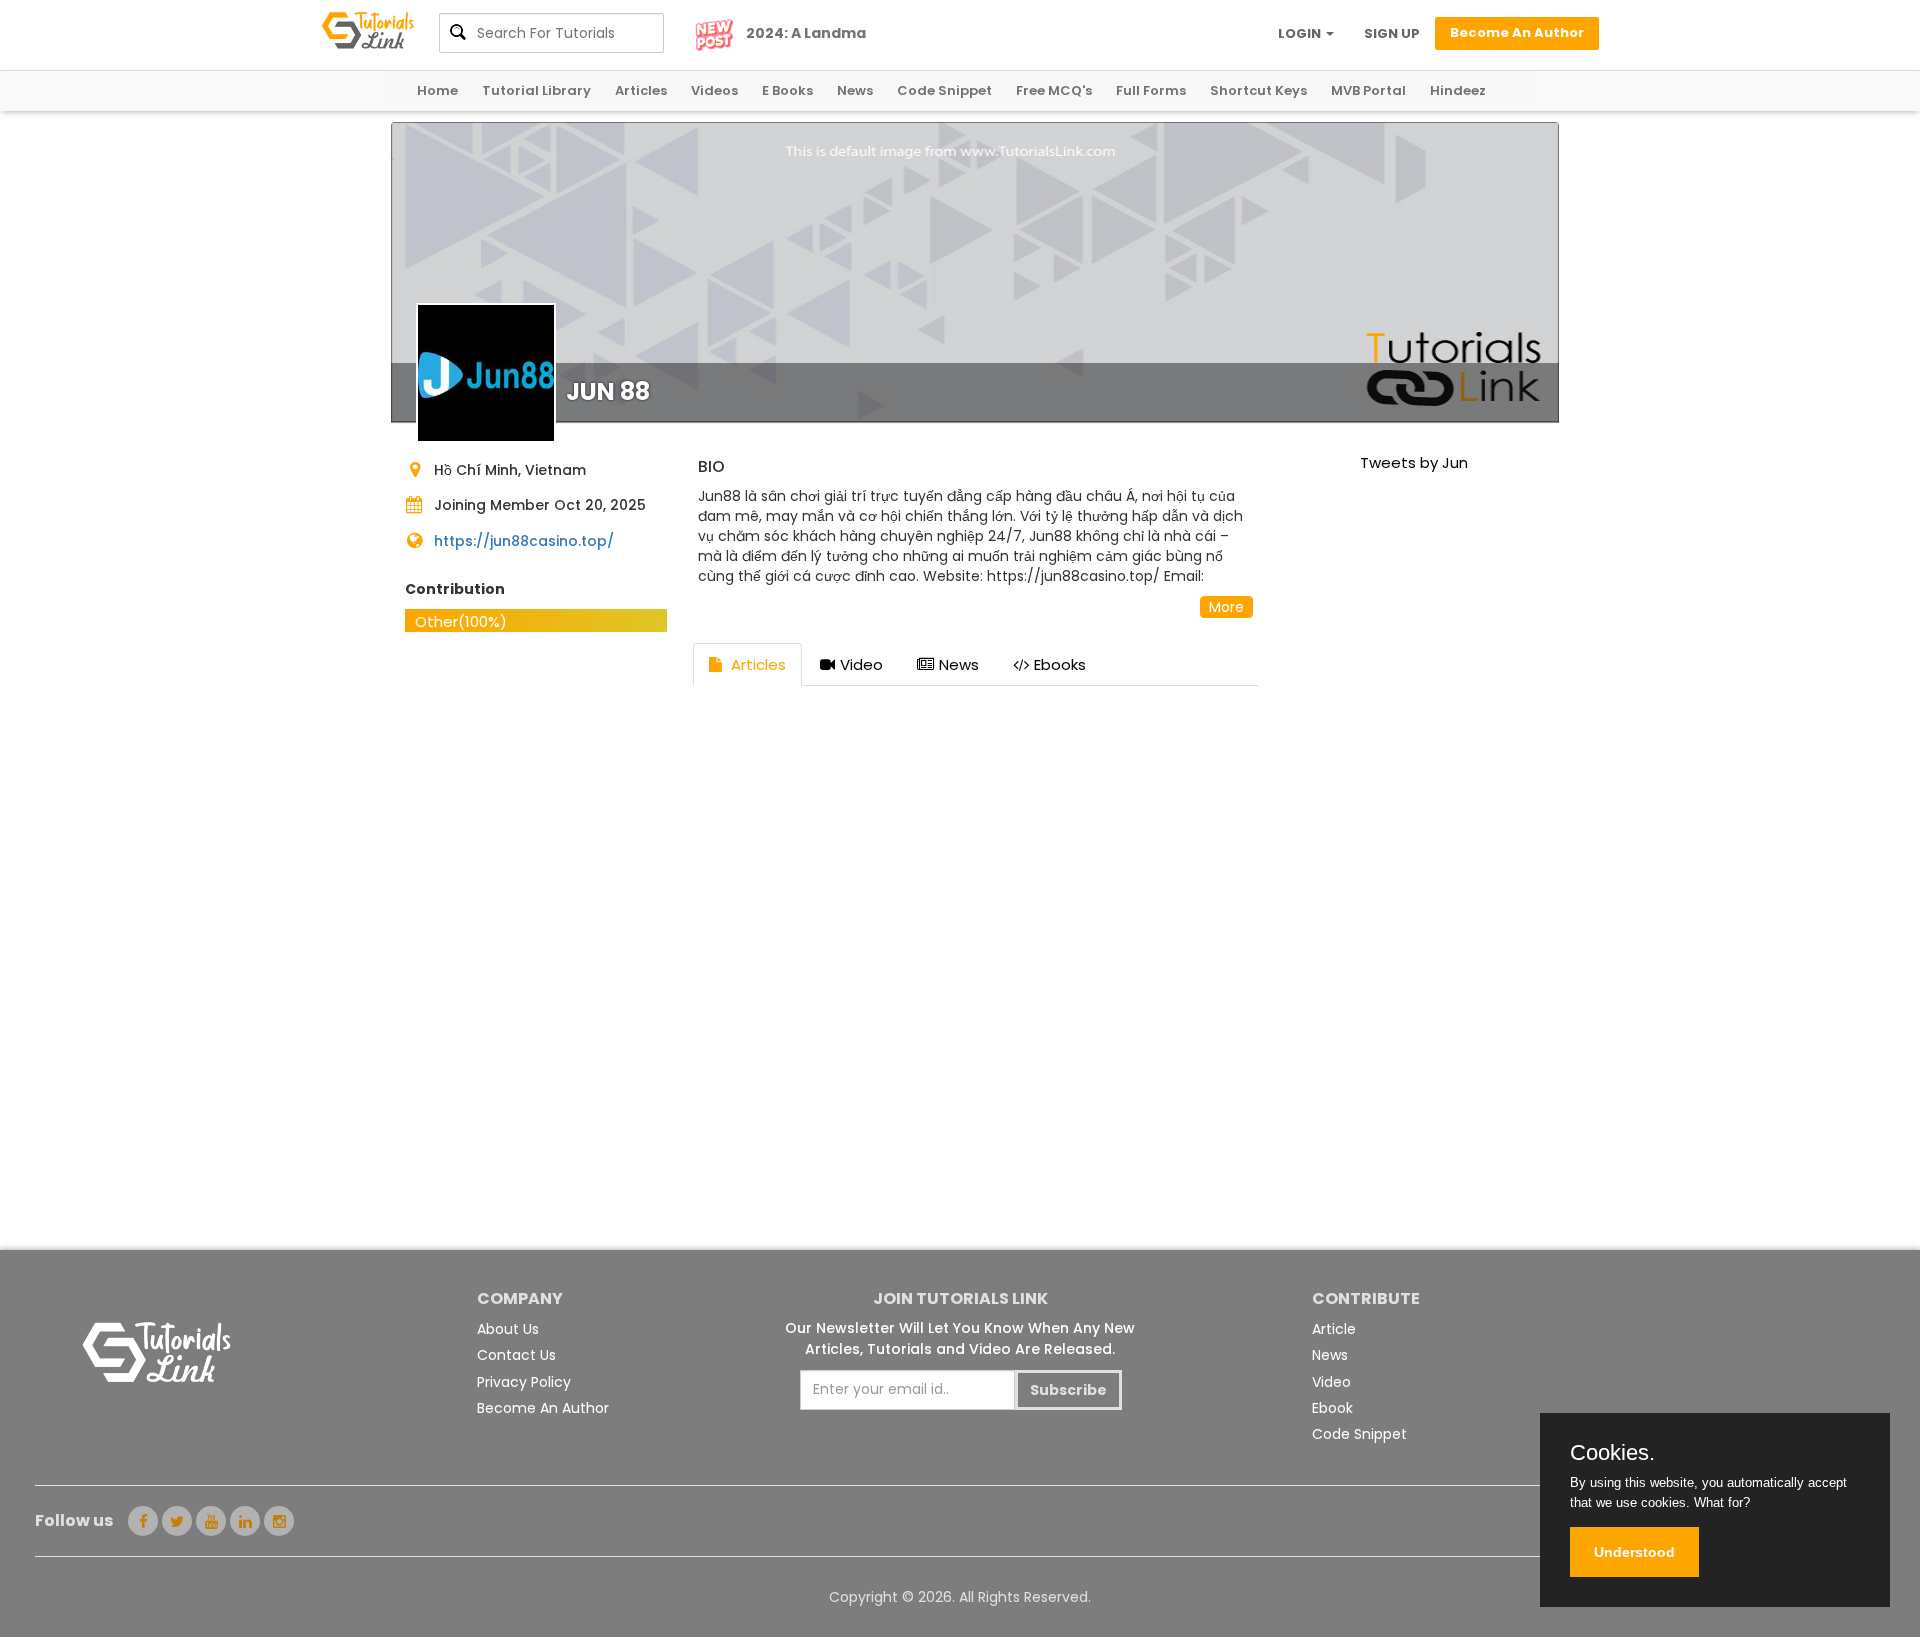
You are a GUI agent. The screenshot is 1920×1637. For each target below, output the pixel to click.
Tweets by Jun (1414, 462)
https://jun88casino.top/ (524, 541)
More (1226, 607)
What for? (1722, 1502)
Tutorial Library (536, 90)
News (855, 90)
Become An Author (543, 1408)
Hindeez (1458, 90)
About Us (508, 1329)
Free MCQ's (1054, 90)
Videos (714, 90)
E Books (787, 90)
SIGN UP (1392, 33)
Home (437, 90)
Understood (1634, 1552)
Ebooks (1060, 664)
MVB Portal (1368, 90)
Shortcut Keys (1258, 90)
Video (861, 664)
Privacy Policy (524, 1382)
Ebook (1332, 1408)
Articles (641, 90)
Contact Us (516, 1355)
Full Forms (1151, 90)
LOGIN (1301, 33)
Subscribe (1068, 1390)
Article (1334, 1329)
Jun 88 (608, 391)
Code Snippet (944, 90)
